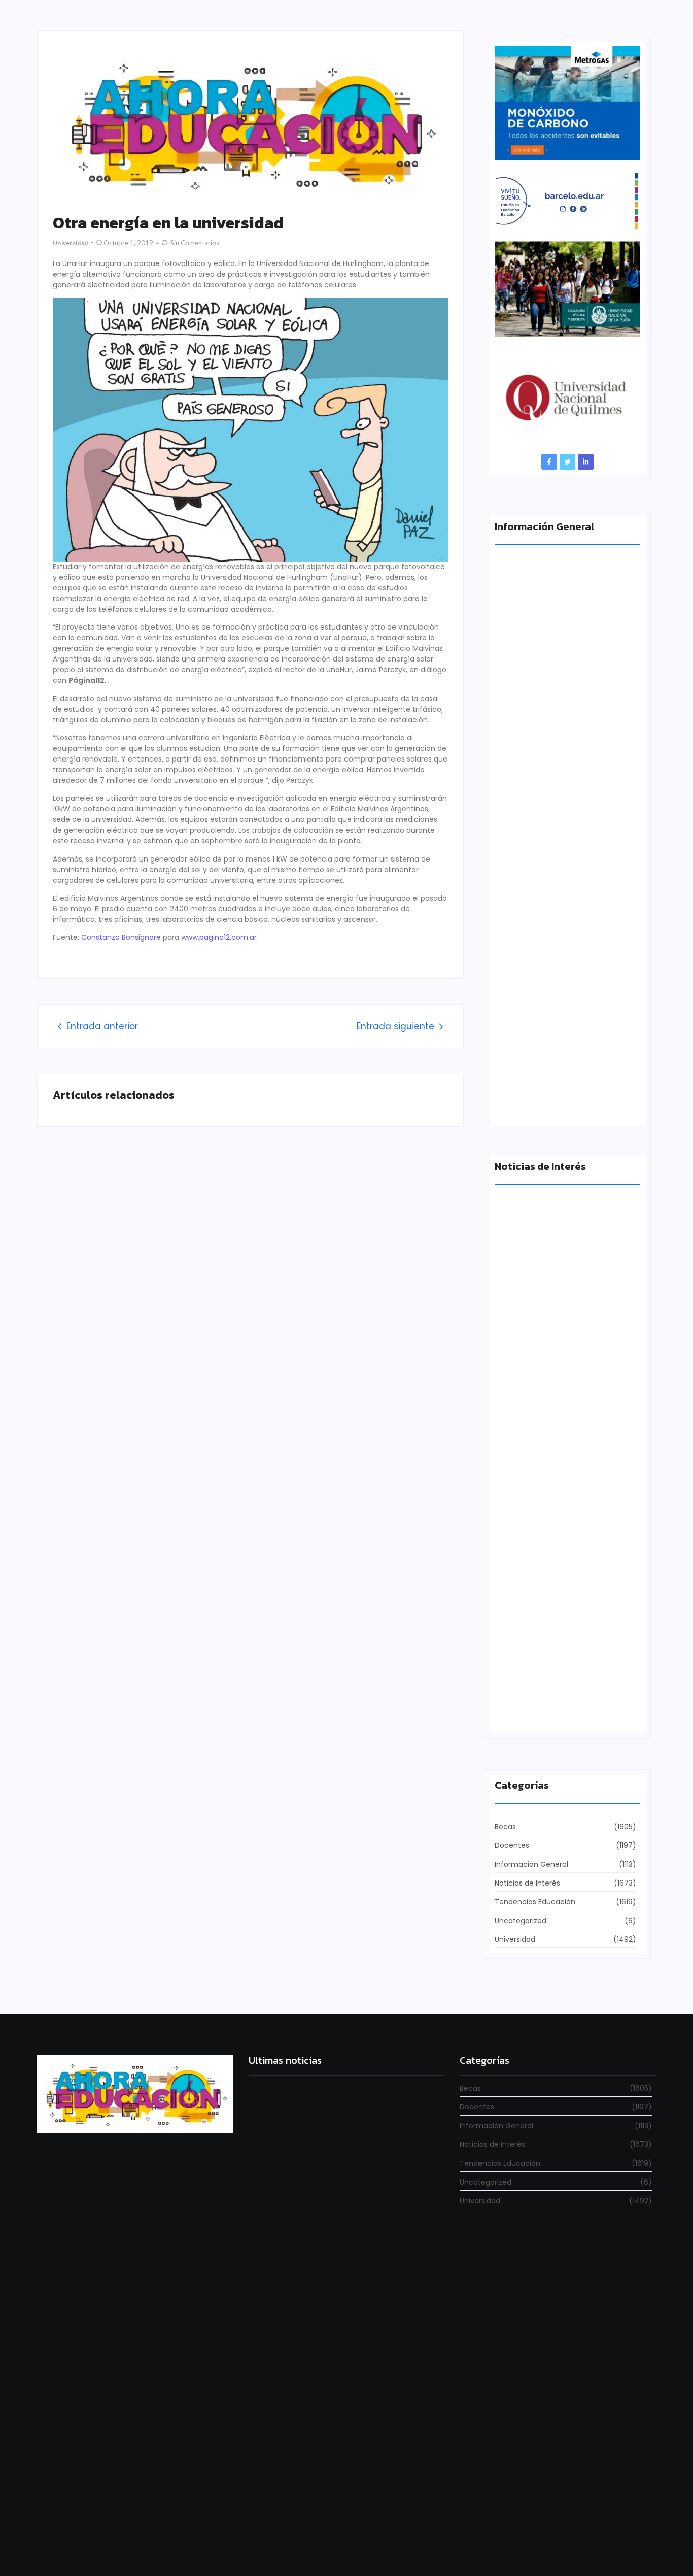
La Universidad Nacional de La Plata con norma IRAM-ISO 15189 (560, 910)
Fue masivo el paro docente (545, 1535)
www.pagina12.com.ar (219, 937)
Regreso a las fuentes (284, 2497)
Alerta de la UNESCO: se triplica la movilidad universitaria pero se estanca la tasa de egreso (566, 724)
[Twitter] (567, 462)
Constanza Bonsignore (121, 937)
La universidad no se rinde (290, 2204)
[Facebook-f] (549, 462)
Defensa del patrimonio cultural (553, 1712)
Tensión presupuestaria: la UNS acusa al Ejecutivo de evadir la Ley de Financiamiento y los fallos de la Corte (565, 1096)
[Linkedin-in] (586, 462)
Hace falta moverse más (539, 1358)
